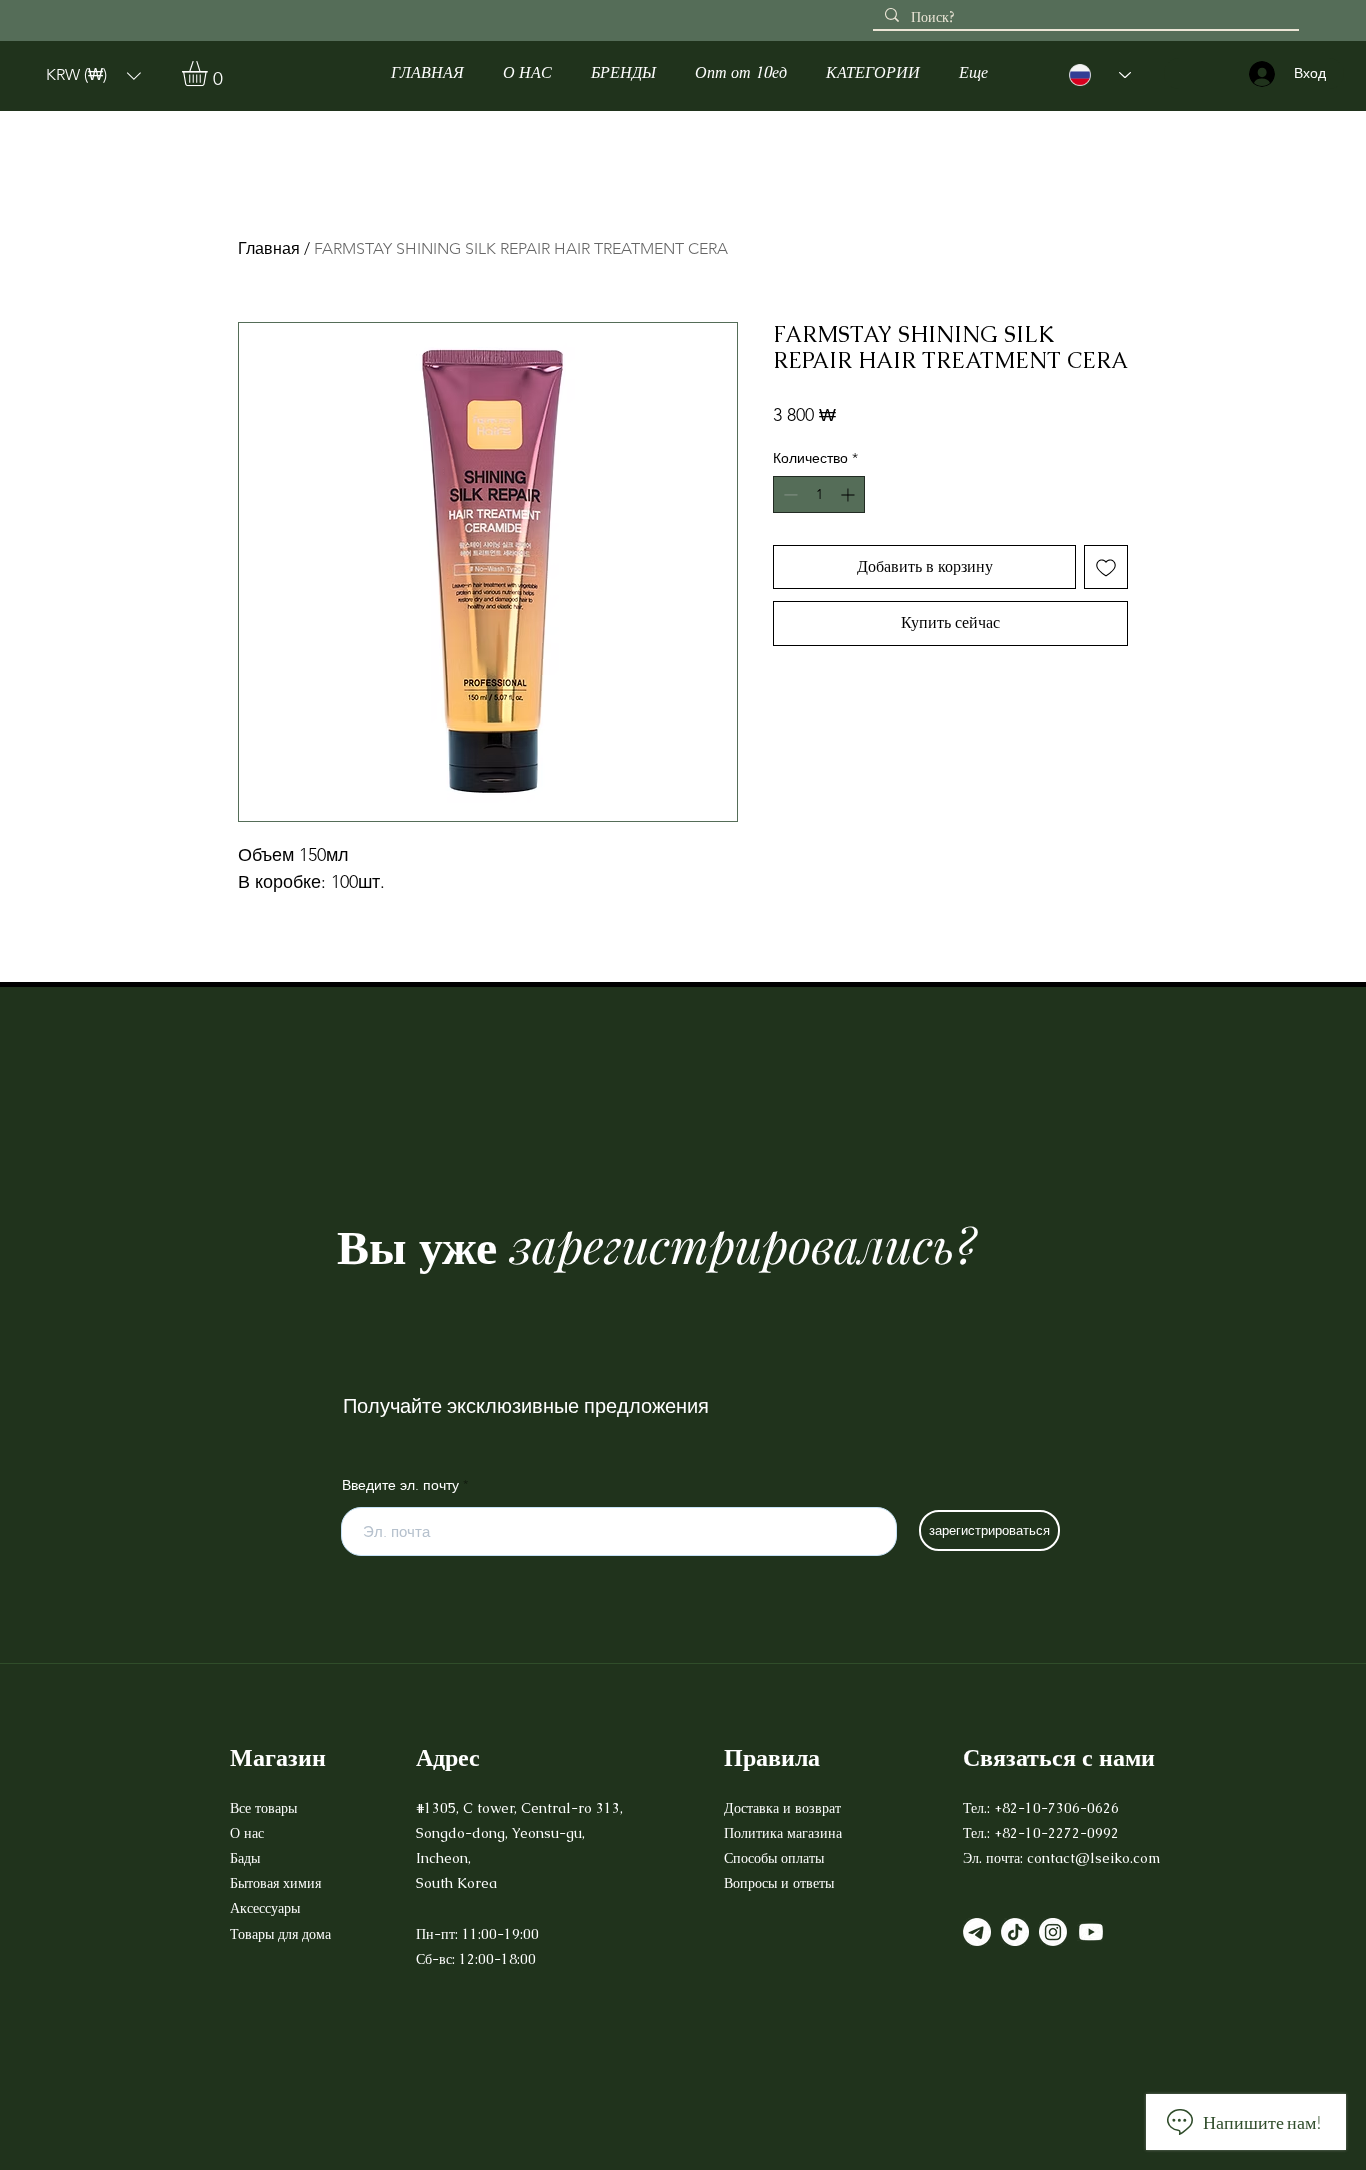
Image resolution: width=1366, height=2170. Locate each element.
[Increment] (849, 494)
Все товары (263, 1808)
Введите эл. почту (400, 1485)
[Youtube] (1091, 1932)
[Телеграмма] (977, 1932)
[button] (93, 75)
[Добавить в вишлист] (1106, 567)
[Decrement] (788, 494)
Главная (269, 248)
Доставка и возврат (784, 1808)
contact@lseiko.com (1093, 1858)
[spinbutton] (819, 494)
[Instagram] (1053, 1932)
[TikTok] (1015, 1932)
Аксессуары (267, 1908)
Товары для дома (280, 1934)
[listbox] (93, 75)
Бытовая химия (275, 1883)
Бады (245, 1858)
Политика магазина (783, 1833)
